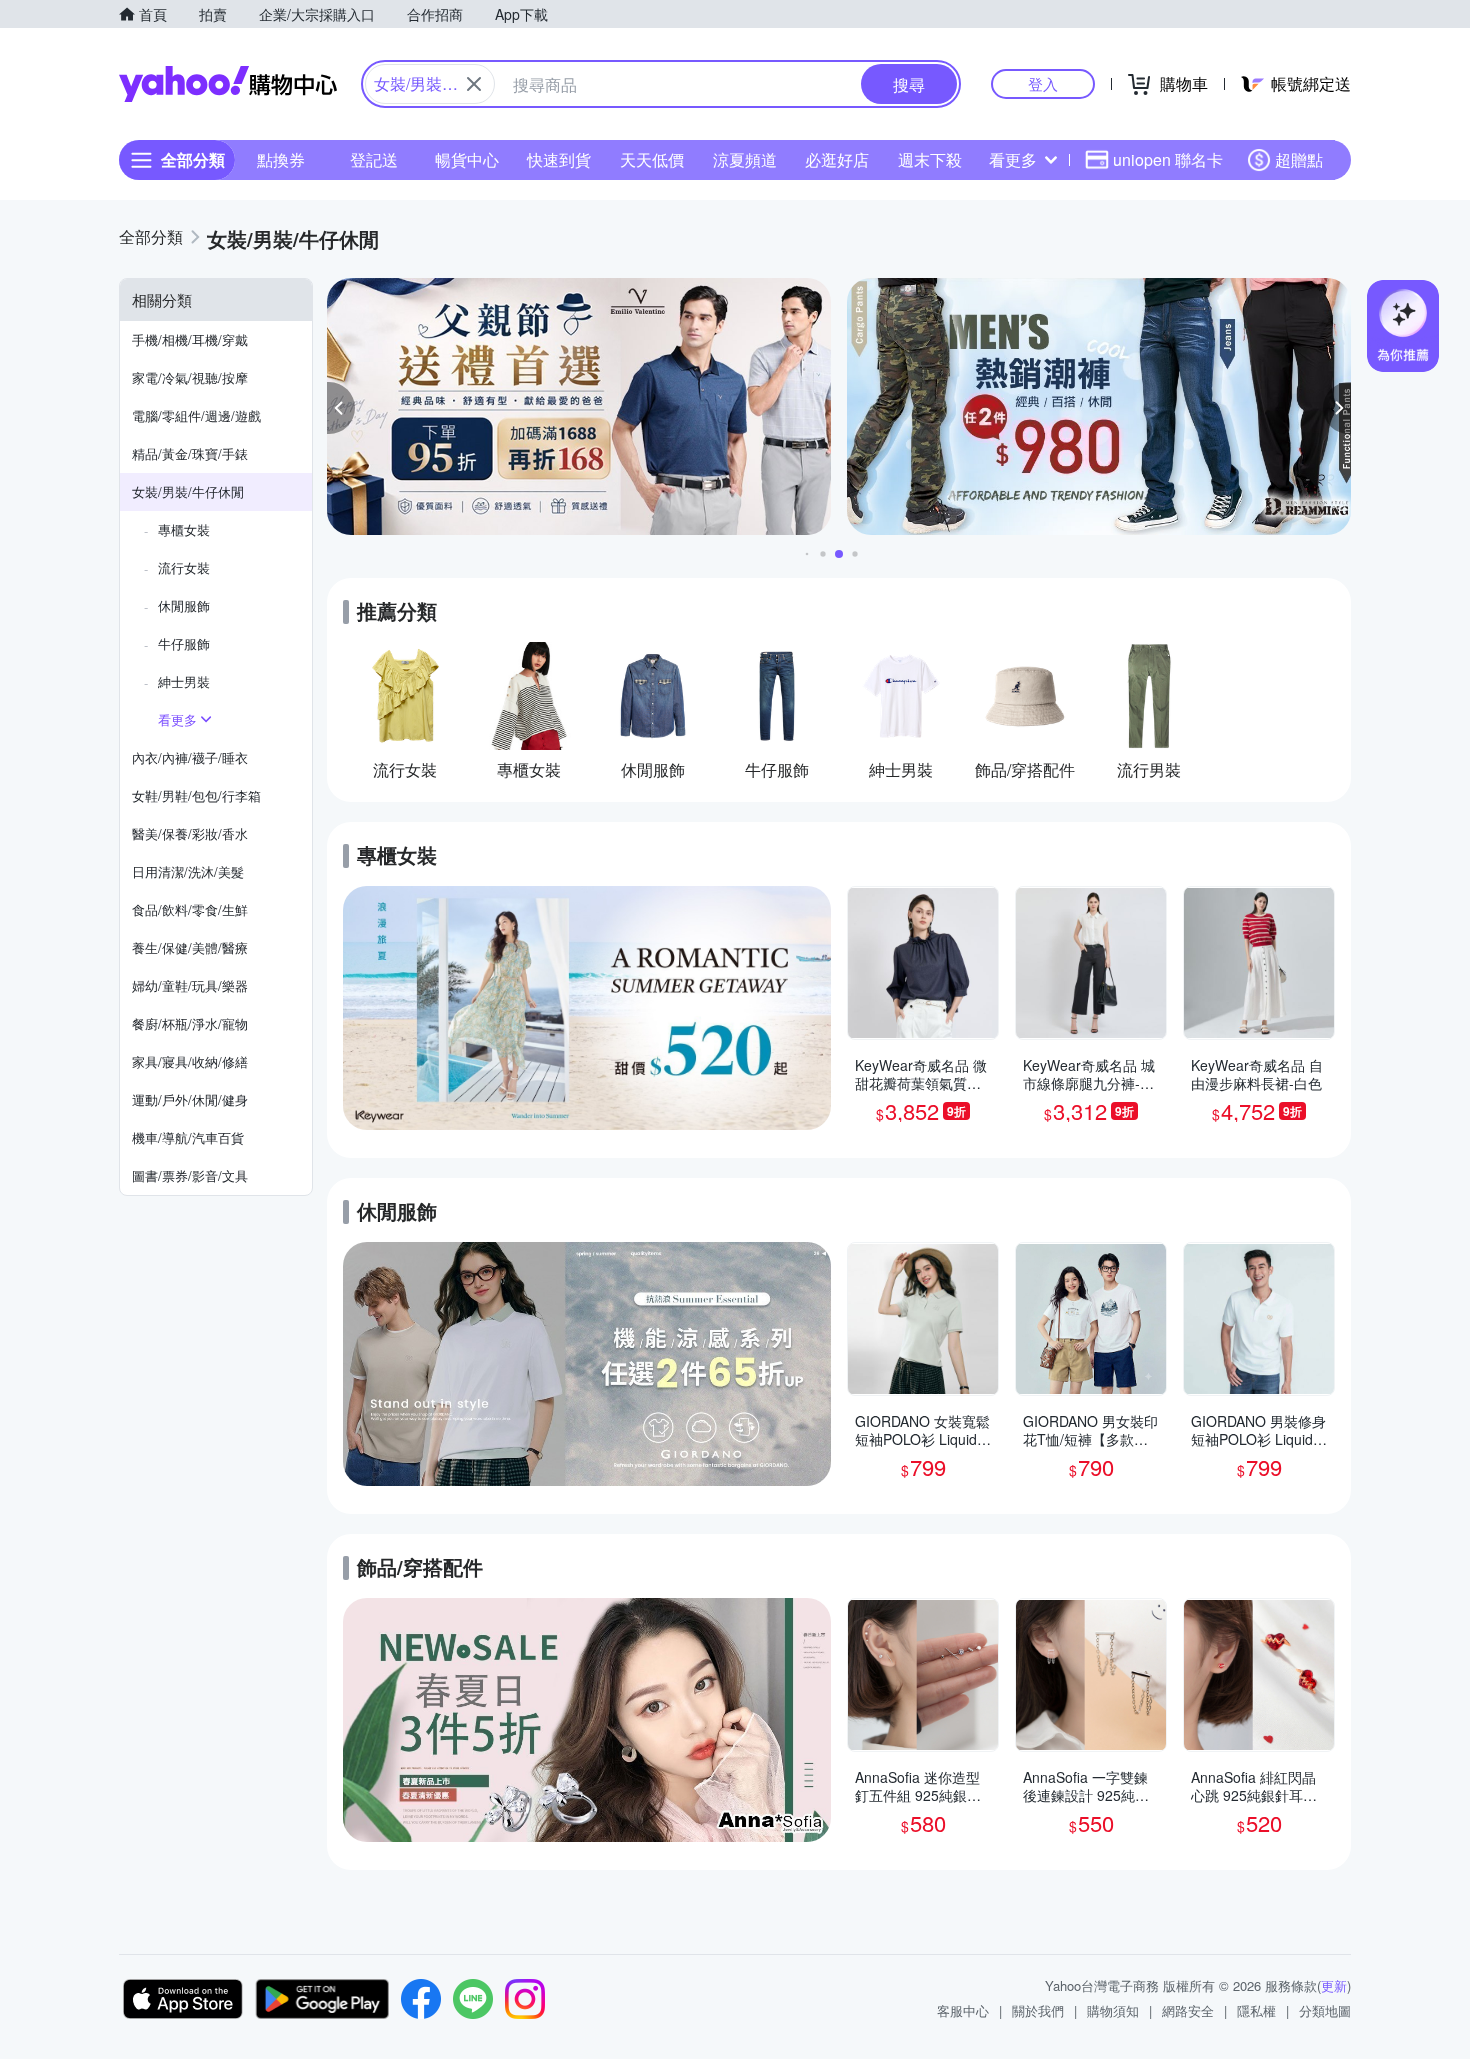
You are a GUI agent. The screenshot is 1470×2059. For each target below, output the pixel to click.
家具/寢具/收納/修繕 (190, 1061)
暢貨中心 (467, 159)
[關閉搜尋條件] (474, 84)
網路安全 (1188, 2010)
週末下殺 (930, 159)
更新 (1334, 1985)
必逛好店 (837, 159)
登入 (1043, 83)
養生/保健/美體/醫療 (190, 947)
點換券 (281, 159)
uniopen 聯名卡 (1168, 159)
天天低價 (652, 159)
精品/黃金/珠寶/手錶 (190, 453)
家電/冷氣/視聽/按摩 (190, 377)
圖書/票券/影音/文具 (190, 1175)
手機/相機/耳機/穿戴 (190, 339)
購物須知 (1113, 2010)
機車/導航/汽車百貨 (188, 1137)
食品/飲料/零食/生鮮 (190, 909)
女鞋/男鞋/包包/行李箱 (196, 795)
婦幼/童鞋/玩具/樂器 (190, 985)
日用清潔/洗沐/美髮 (188, 871)
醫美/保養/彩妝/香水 (190, 833)
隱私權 (1256, 2010)
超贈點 (1299, 159)
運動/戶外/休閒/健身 (190, 1099)
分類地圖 (1325, 2010)
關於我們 (1038, 2010)
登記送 (374, 159)
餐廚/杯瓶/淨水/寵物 (190, 1023)
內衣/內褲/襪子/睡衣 (190, 757)
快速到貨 (559, 159)
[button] (341, 408)
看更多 (1013, 159)
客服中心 (963, 2010)
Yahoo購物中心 (228, 84)
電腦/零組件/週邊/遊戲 (196, 415)
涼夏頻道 (745, 159)
